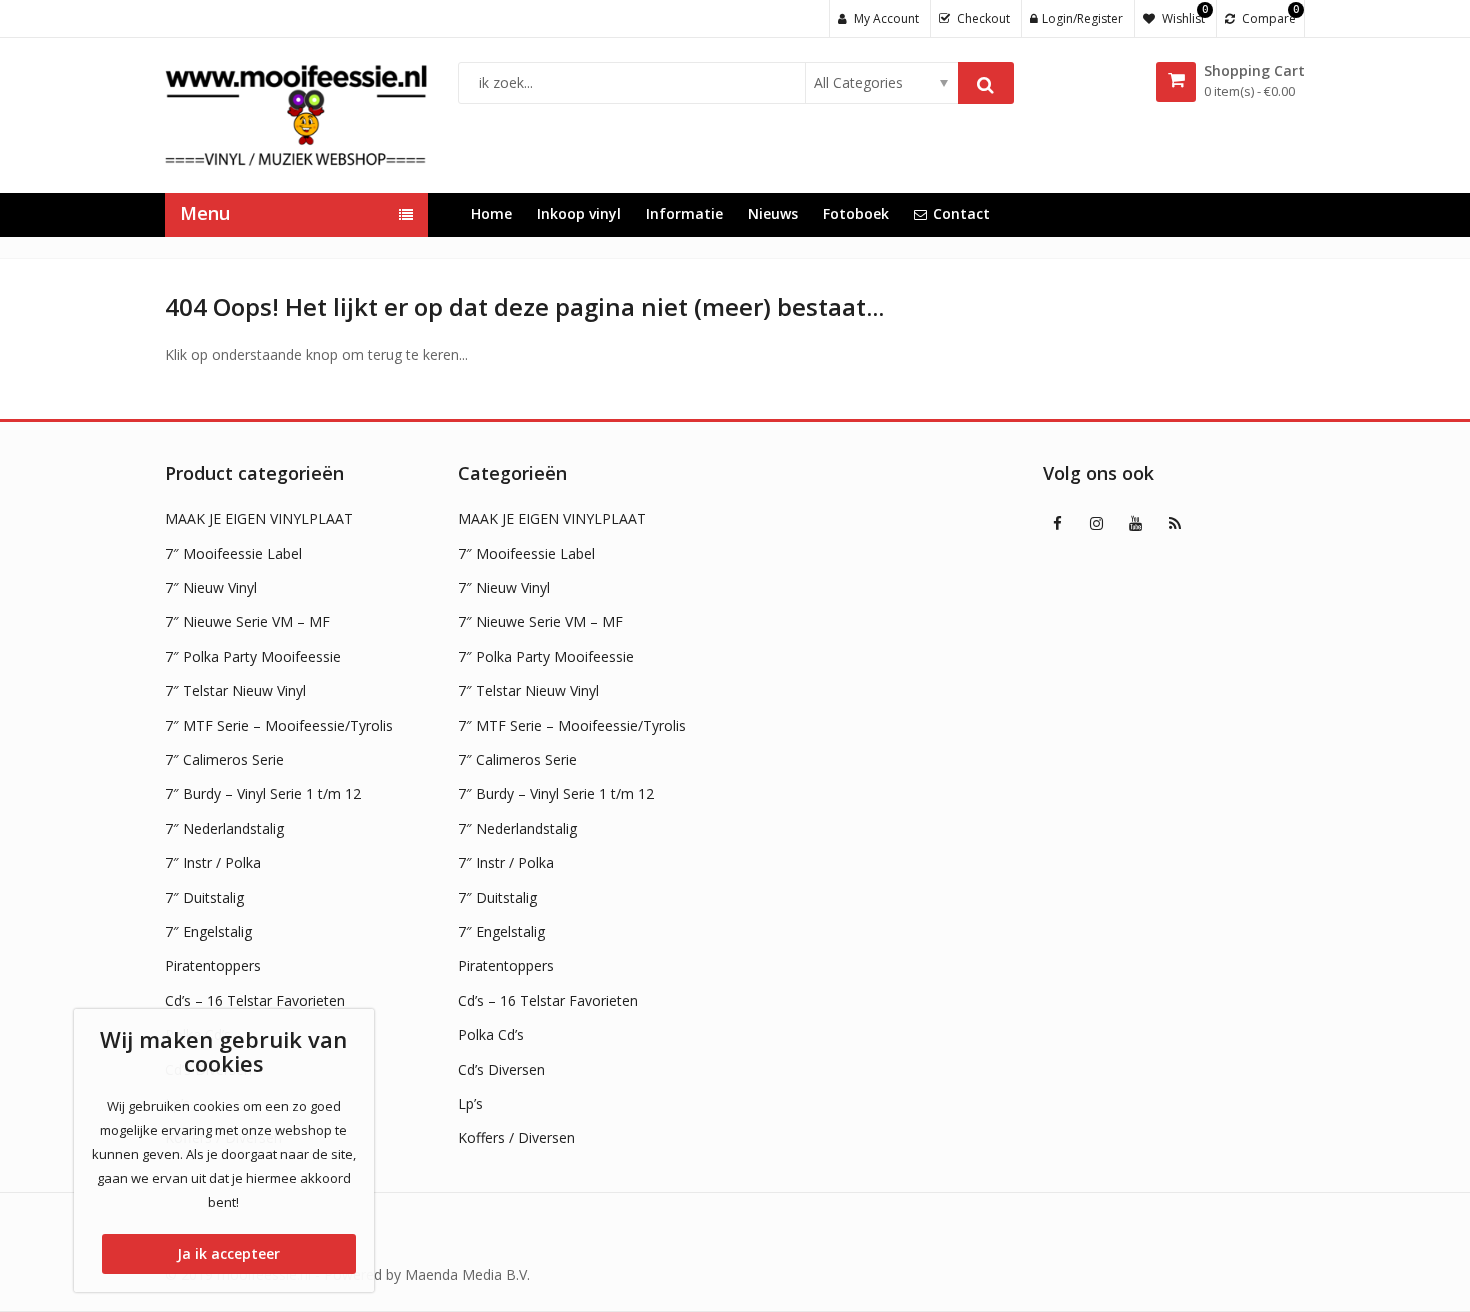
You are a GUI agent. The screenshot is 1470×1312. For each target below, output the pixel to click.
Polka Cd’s (491, 1034)
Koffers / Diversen (516, 1137)
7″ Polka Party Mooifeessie (253, 656)
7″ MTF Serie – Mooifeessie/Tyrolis (279, 725)
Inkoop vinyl (579, 213)
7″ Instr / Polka (213, 862)
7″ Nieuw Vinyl (211, 587)
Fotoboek (856, 213)
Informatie (684, 213)
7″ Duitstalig (204, 897)
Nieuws (773, 213)
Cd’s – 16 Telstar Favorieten (255, 1000)
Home (491, 213)
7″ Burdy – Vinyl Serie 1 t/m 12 (263, 793)
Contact (961, 213)
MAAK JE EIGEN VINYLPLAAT (259, 518)
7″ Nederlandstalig (224, 828)
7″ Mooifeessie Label (233, 553)
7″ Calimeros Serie (224, 759)
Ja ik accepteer (228, 1253)
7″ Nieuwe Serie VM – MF (247, 621)
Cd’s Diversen (501, 1069)
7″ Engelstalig (208, 931)
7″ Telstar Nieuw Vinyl (235, 690)
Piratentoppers (213, 965)
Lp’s (470, 1103)
